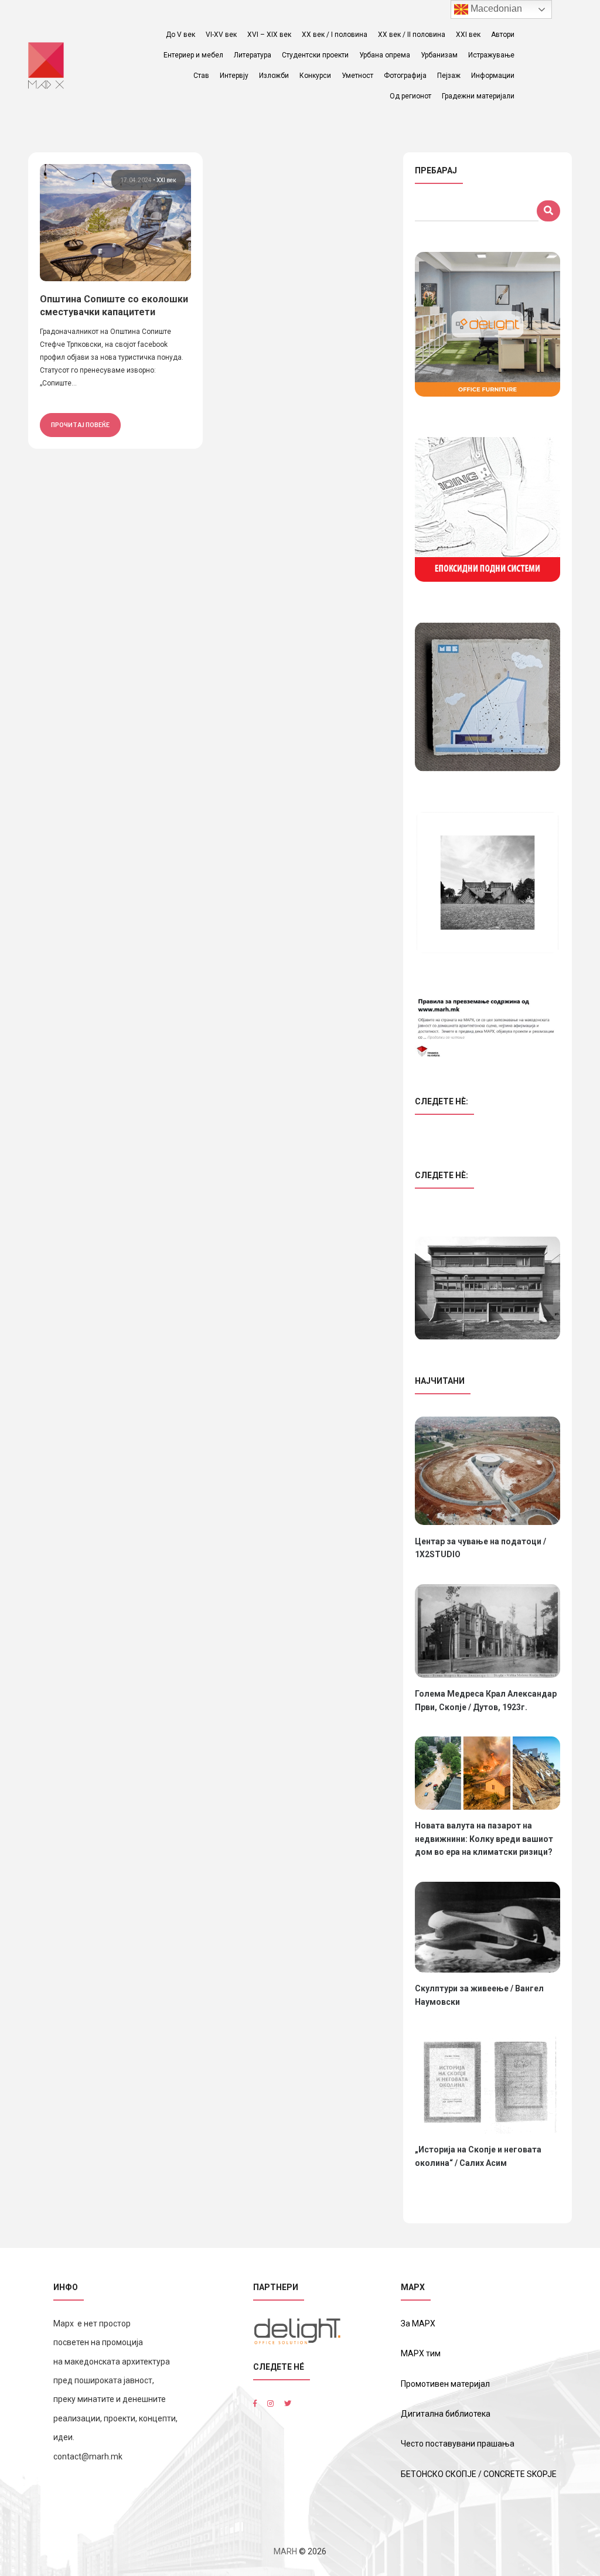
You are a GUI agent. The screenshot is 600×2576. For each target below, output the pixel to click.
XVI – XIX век (269, 35)
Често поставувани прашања (458, 2444)
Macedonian (495, 8)
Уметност (357, 76)
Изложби (274, 76)
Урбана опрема (385, 55)
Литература (253, 55)
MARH (285, 2551)
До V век (180, 35)
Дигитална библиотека (446, 2414)
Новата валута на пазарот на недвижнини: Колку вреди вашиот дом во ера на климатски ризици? (484, 1839)
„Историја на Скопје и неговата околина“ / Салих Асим (478, 2156)
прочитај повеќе (80, 425)
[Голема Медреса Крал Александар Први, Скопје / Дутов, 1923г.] (487, 1631)
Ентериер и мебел (193, 55)
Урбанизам (439, 55)
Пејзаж (449, 76)
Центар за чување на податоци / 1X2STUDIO (480, 1548)
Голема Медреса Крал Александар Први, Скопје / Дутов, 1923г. (486, 1700)
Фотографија (405, 76)
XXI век (468, 35)
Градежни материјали (478, 96)
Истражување (491, 55)
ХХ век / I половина (335, 35)
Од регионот (410, 96)
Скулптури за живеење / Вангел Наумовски (479, 1995)
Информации (493, 76)
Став (201, 76)
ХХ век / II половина (412, 35)
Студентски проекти (315, 55)
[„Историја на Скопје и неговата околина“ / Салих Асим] (487, 2082)
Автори (503, 35)
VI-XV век (221, 35)
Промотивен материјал (445, 2384)
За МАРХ (418, 2323)
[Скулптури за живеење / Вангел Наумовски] (487, 1927)
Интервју (234, 76)
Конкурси (315, 76)
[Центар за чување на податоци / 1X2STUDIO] (487, 1471)
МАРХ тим (421, 2353)
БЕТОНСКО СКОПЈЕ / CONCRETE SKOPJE (479, 2474)
